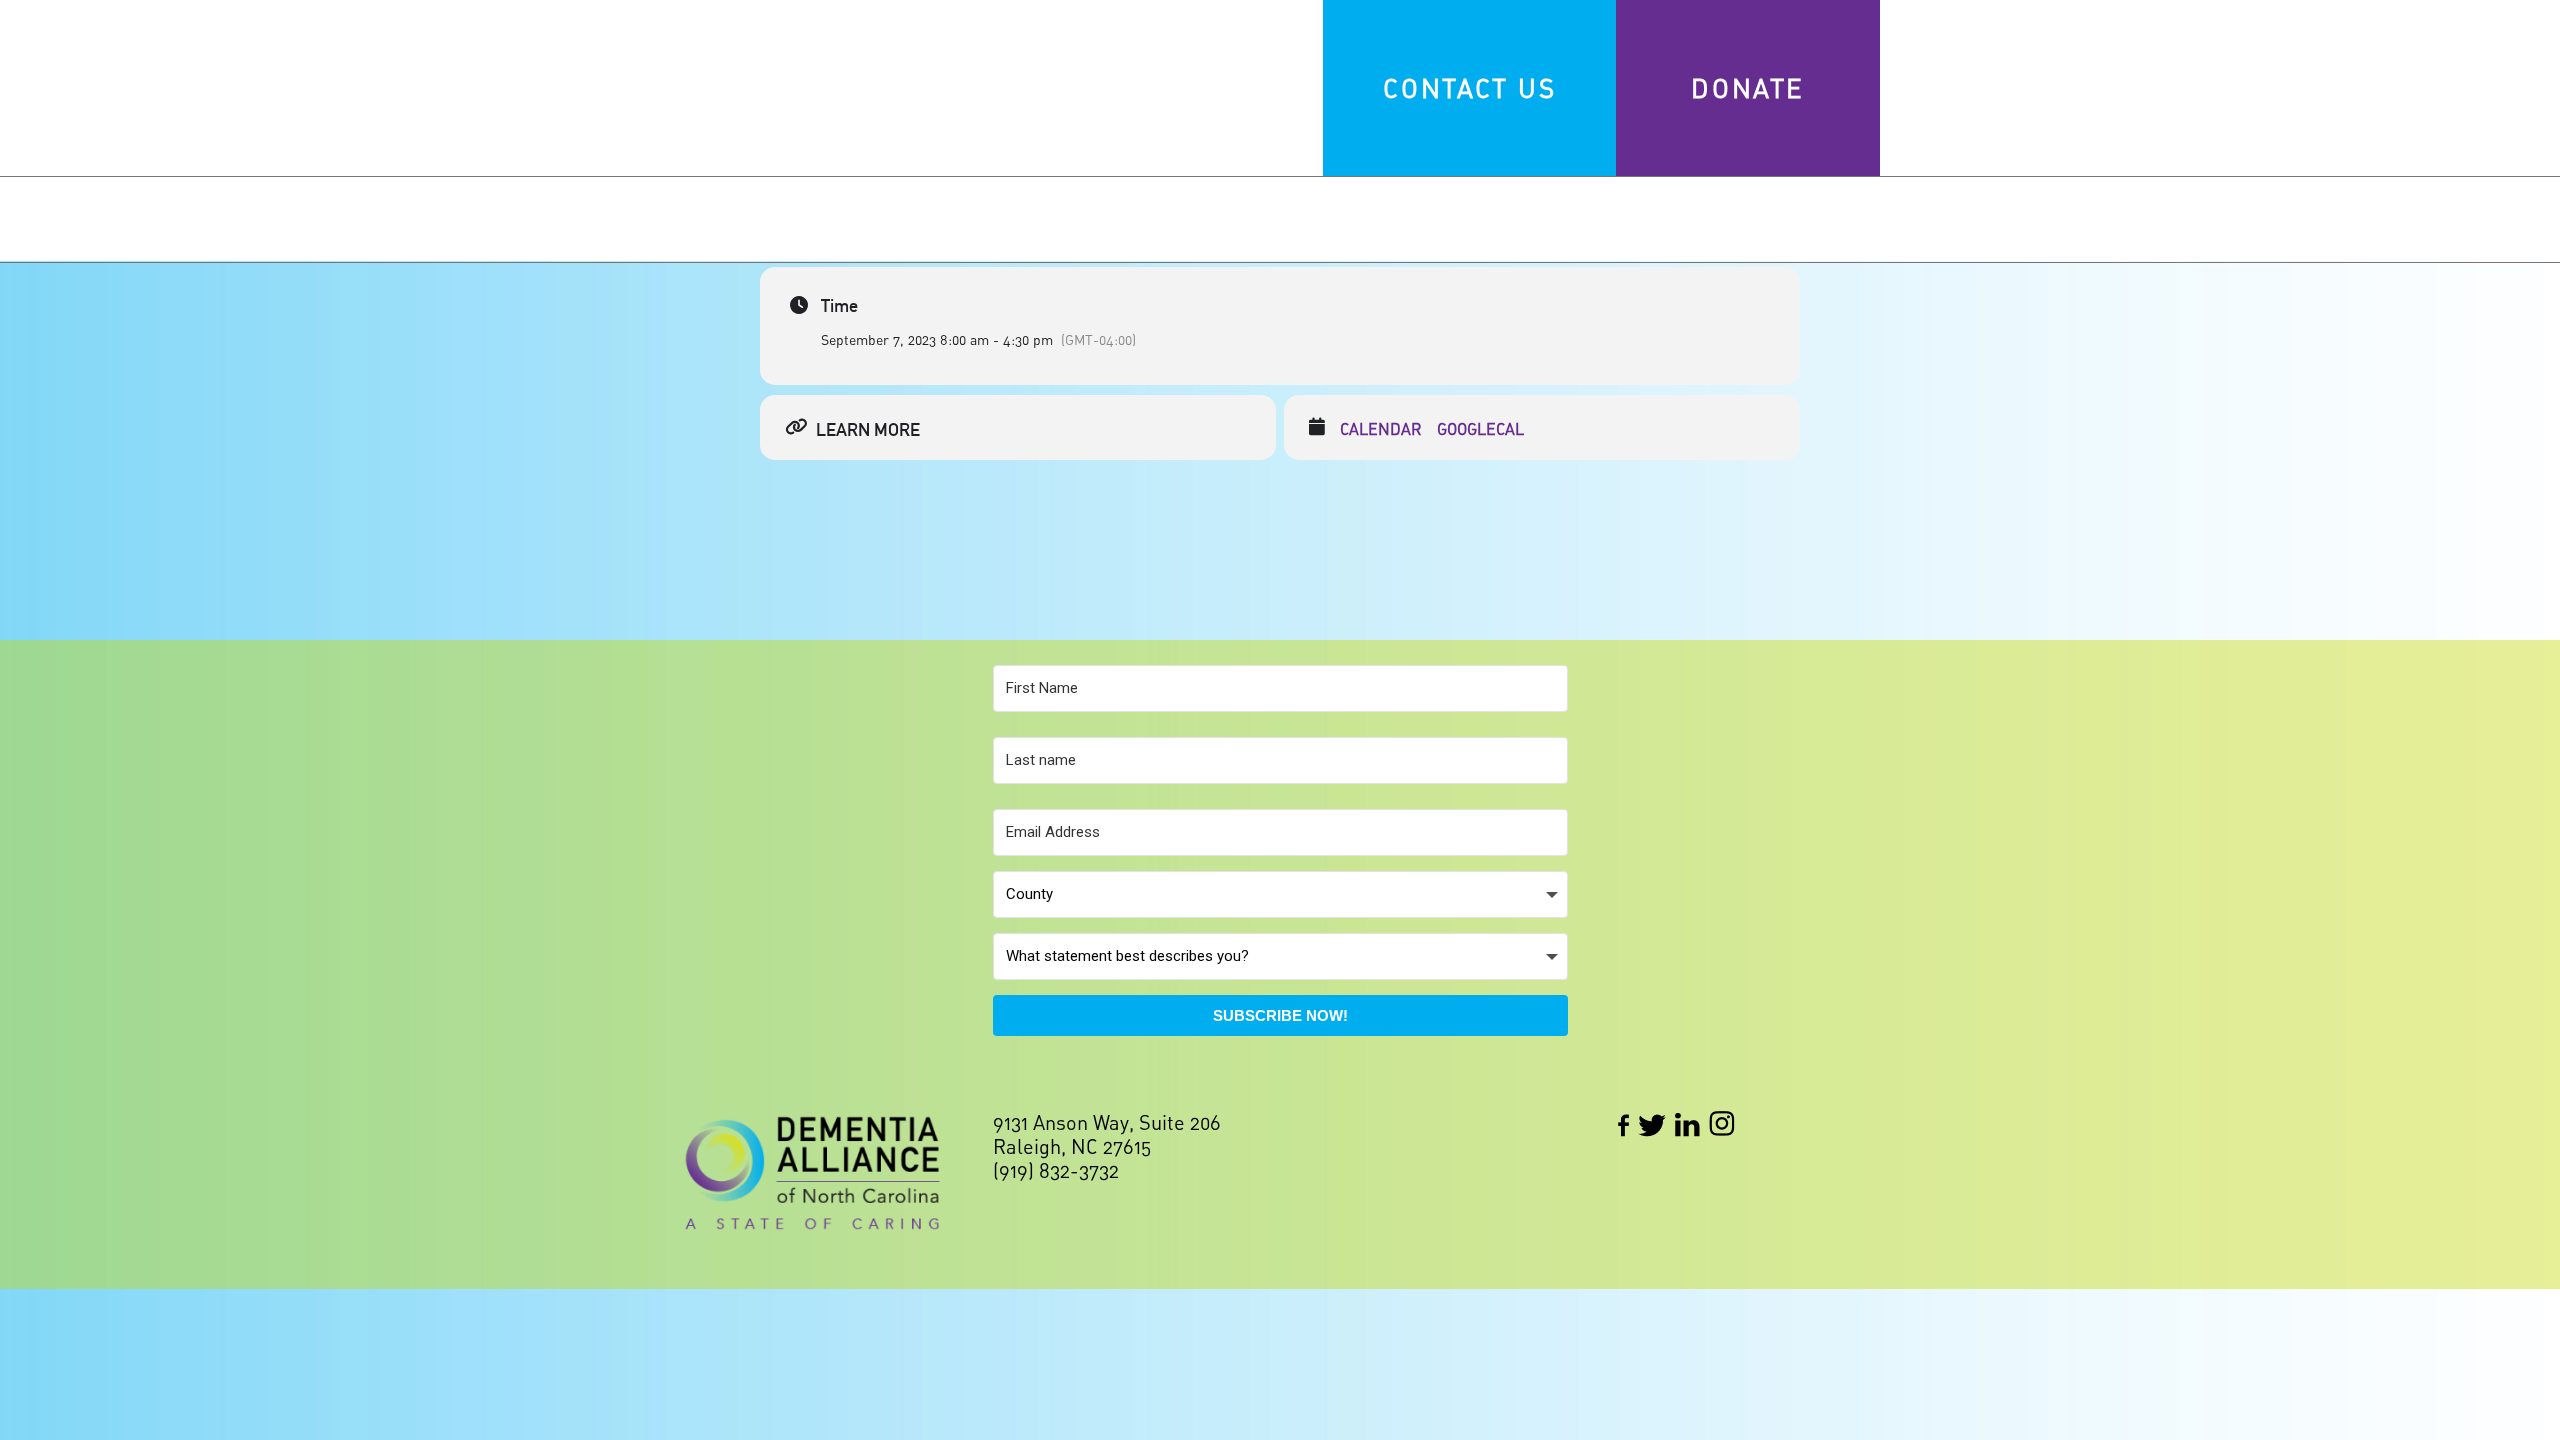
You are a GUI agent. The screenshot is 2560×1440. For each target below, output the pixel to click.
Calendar (1381, 429)
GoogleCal (1480, 429)
